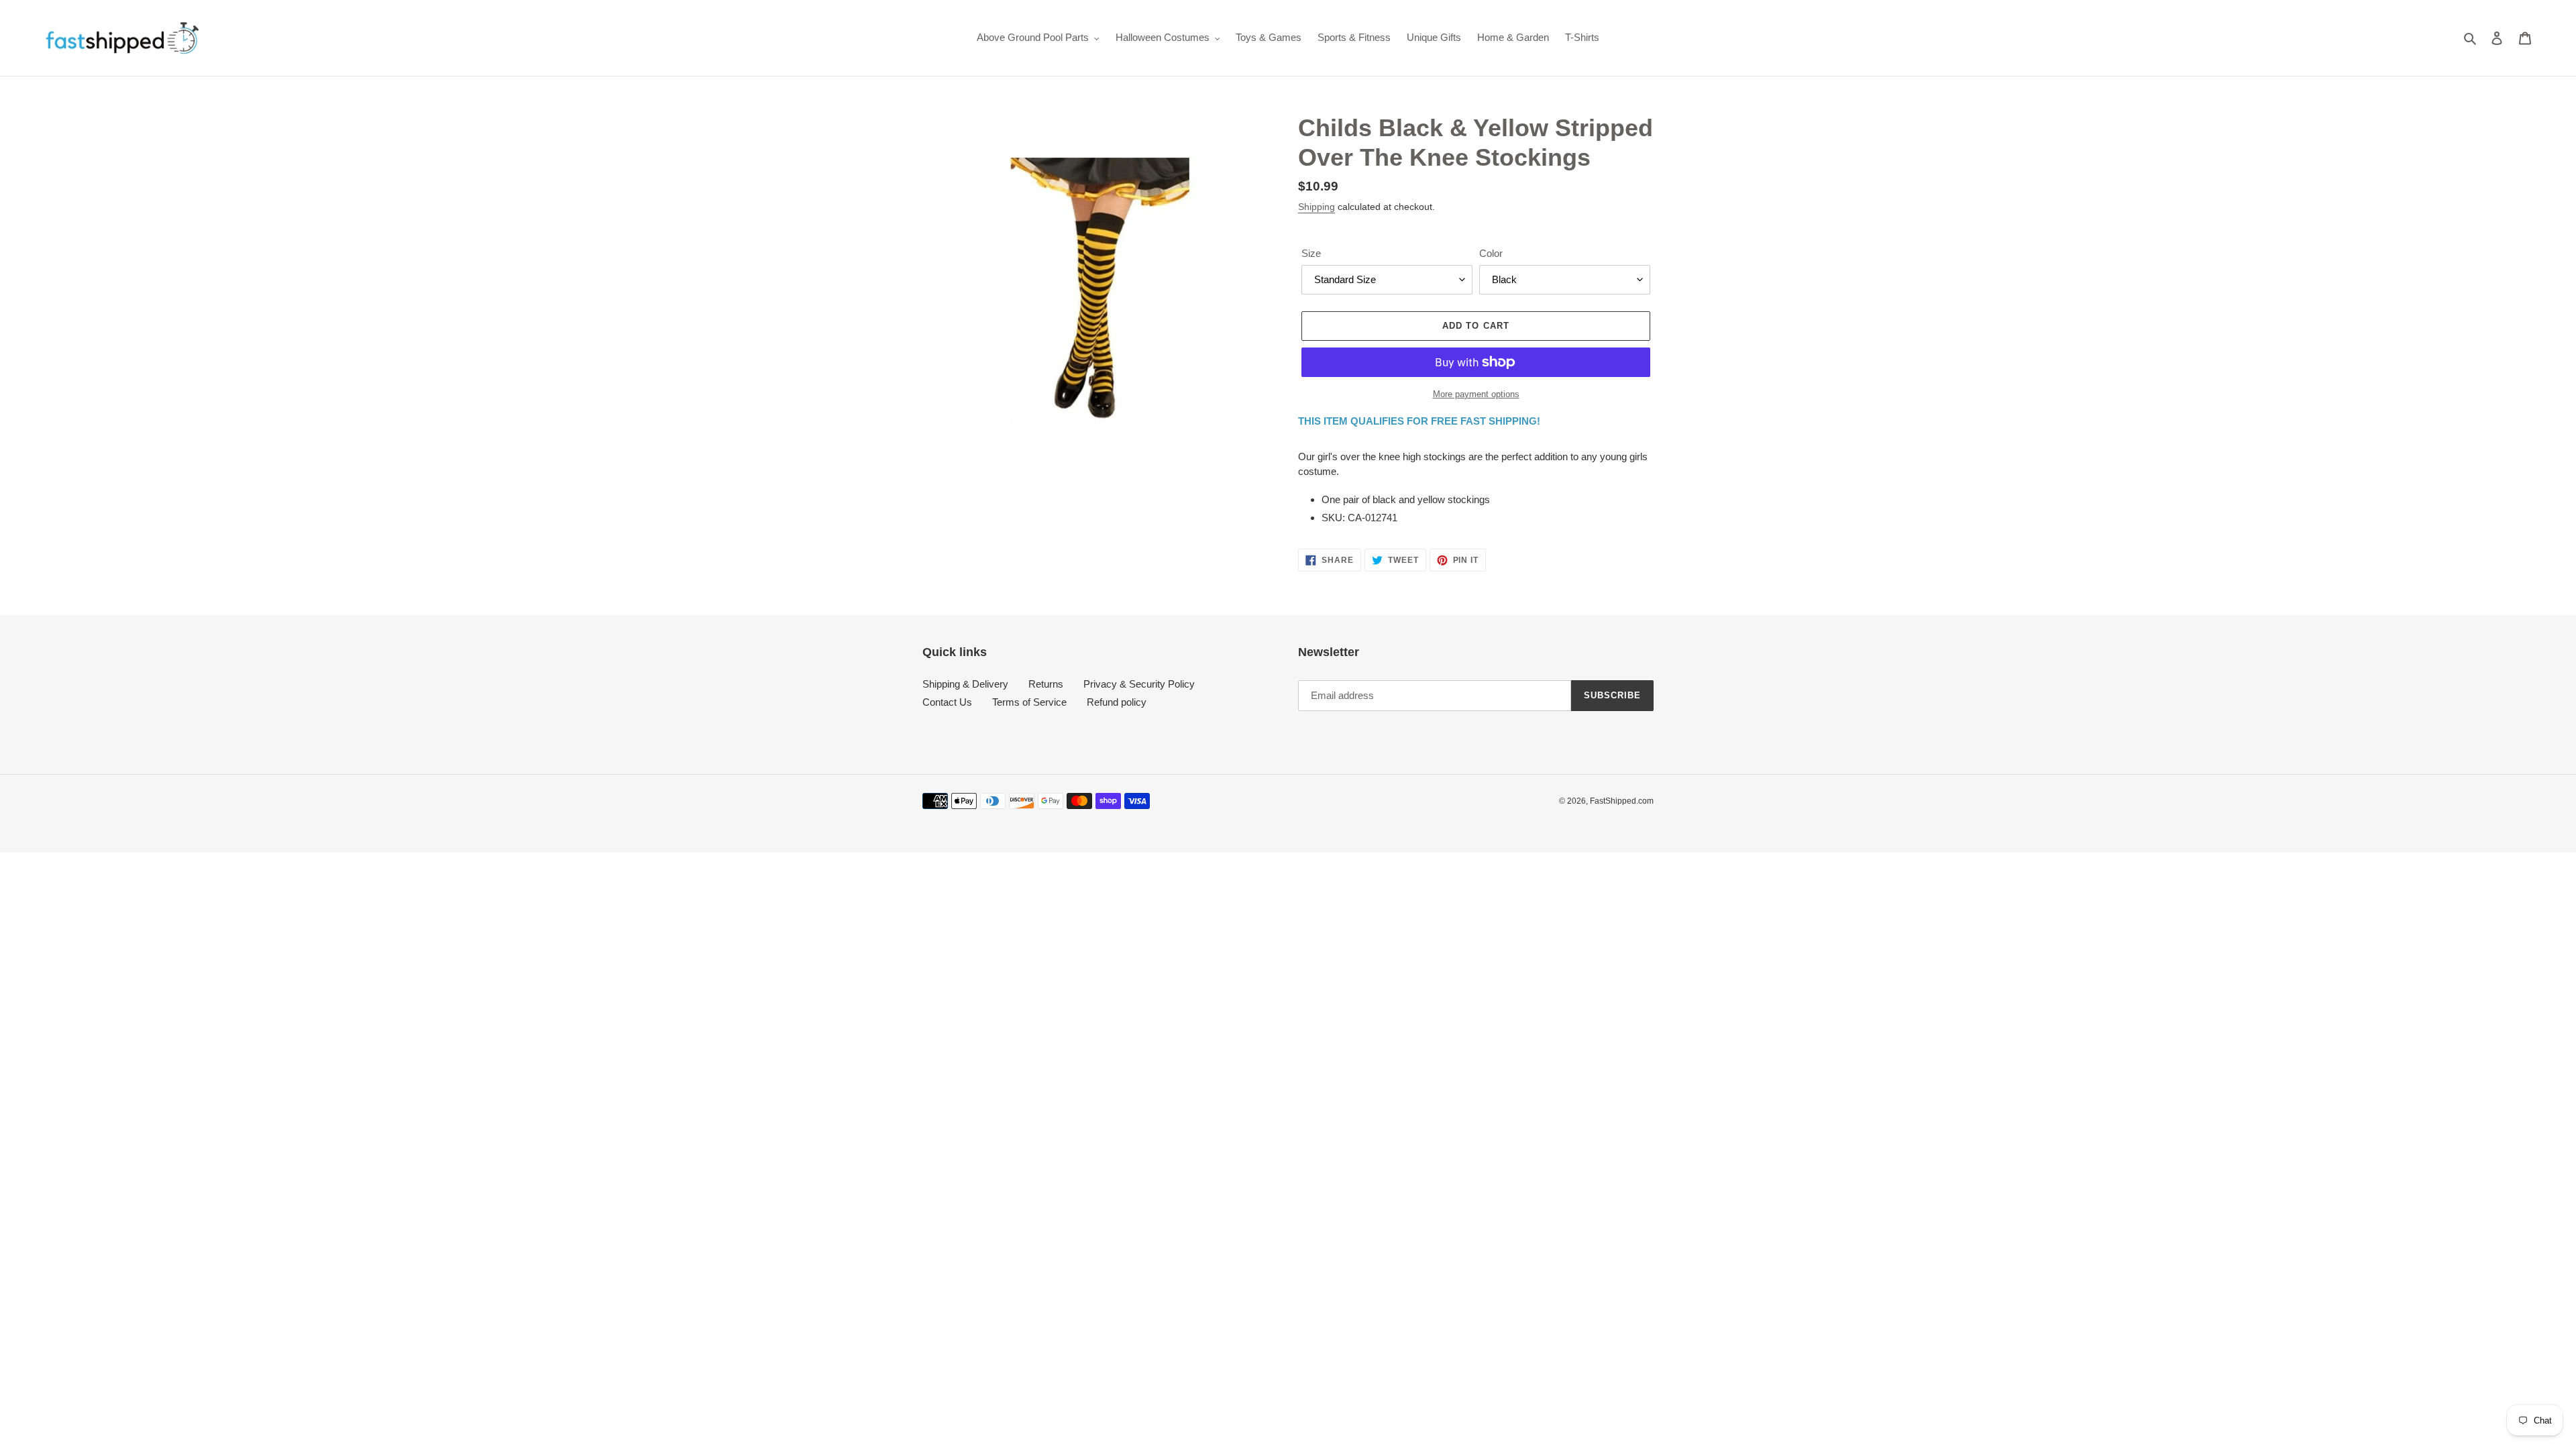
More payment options (1476, 394)
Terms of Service (1029, 702)
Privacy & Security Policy (1139, 684)
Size (1311, 253)
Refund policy (1117, 702)
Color (1491, 253)
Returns (1046, 684)
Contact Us (947, 702)
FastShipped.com (1622, 801)
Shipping (1317, 207)
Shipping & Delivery (965, 684)
